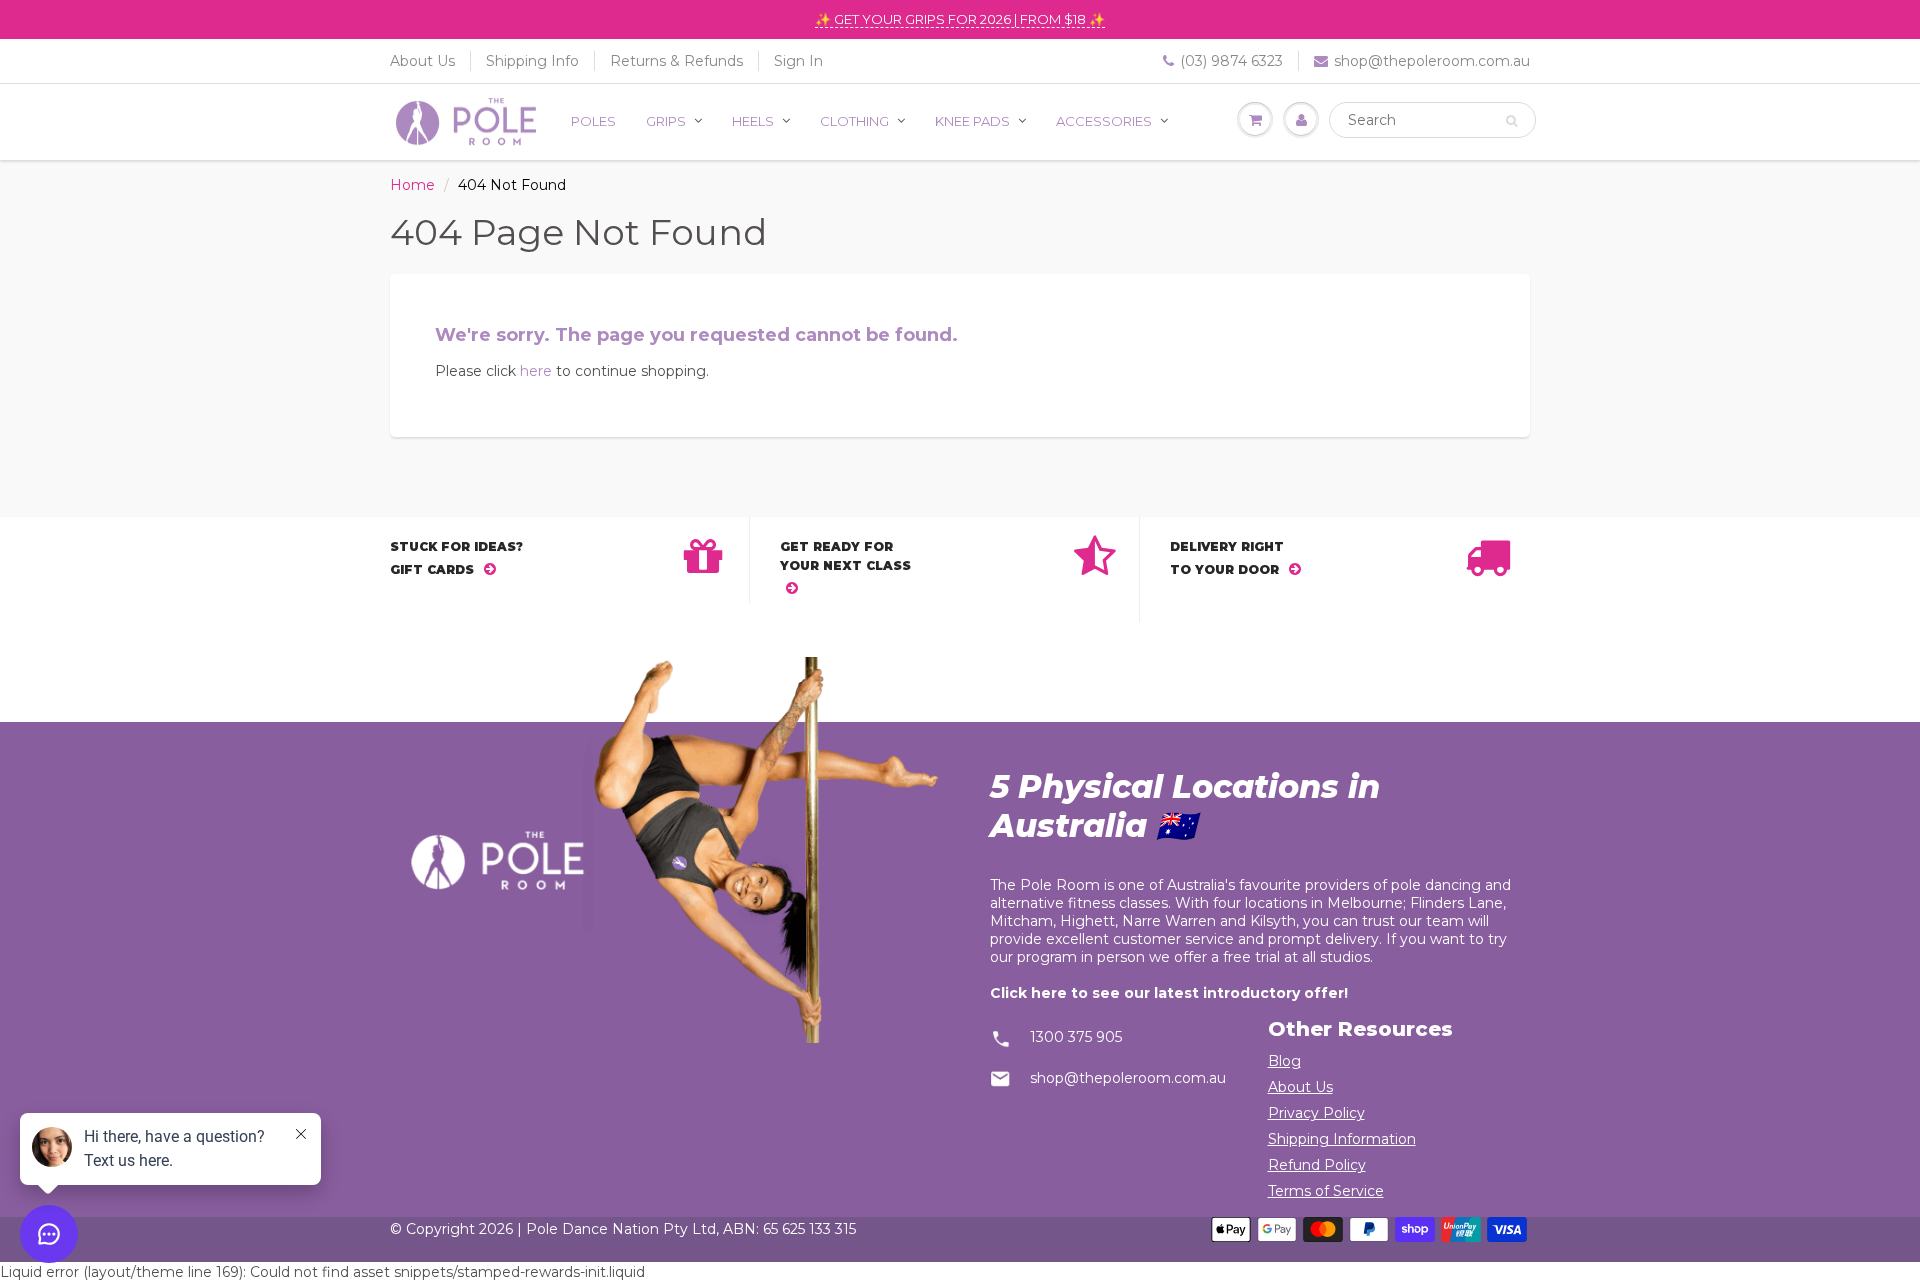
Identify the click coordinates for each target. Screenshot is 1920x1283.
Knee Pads (972, 121)
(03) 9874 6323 (1231, 61)
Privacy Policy (1316, 1113)
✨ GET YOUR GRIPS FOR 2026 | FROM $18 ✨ (960, 19)
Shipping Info (532, 61)
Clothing (854, 121)
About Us (422, 61)
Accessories (1104, 121)
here (536, 371)
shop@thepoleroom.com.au (1432, 61)
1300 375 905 (1076, 1037)
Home (412, 185)
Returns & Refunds (676, 61)
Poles (593, 121)
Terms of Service (1326, 1191)
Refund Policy (1317, 1165)
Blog (1284, 1061)
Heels (753, 121)
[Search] (1511, 121)
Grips (666, 121)
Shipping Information (1342, 1139)
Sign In (798, 61)
